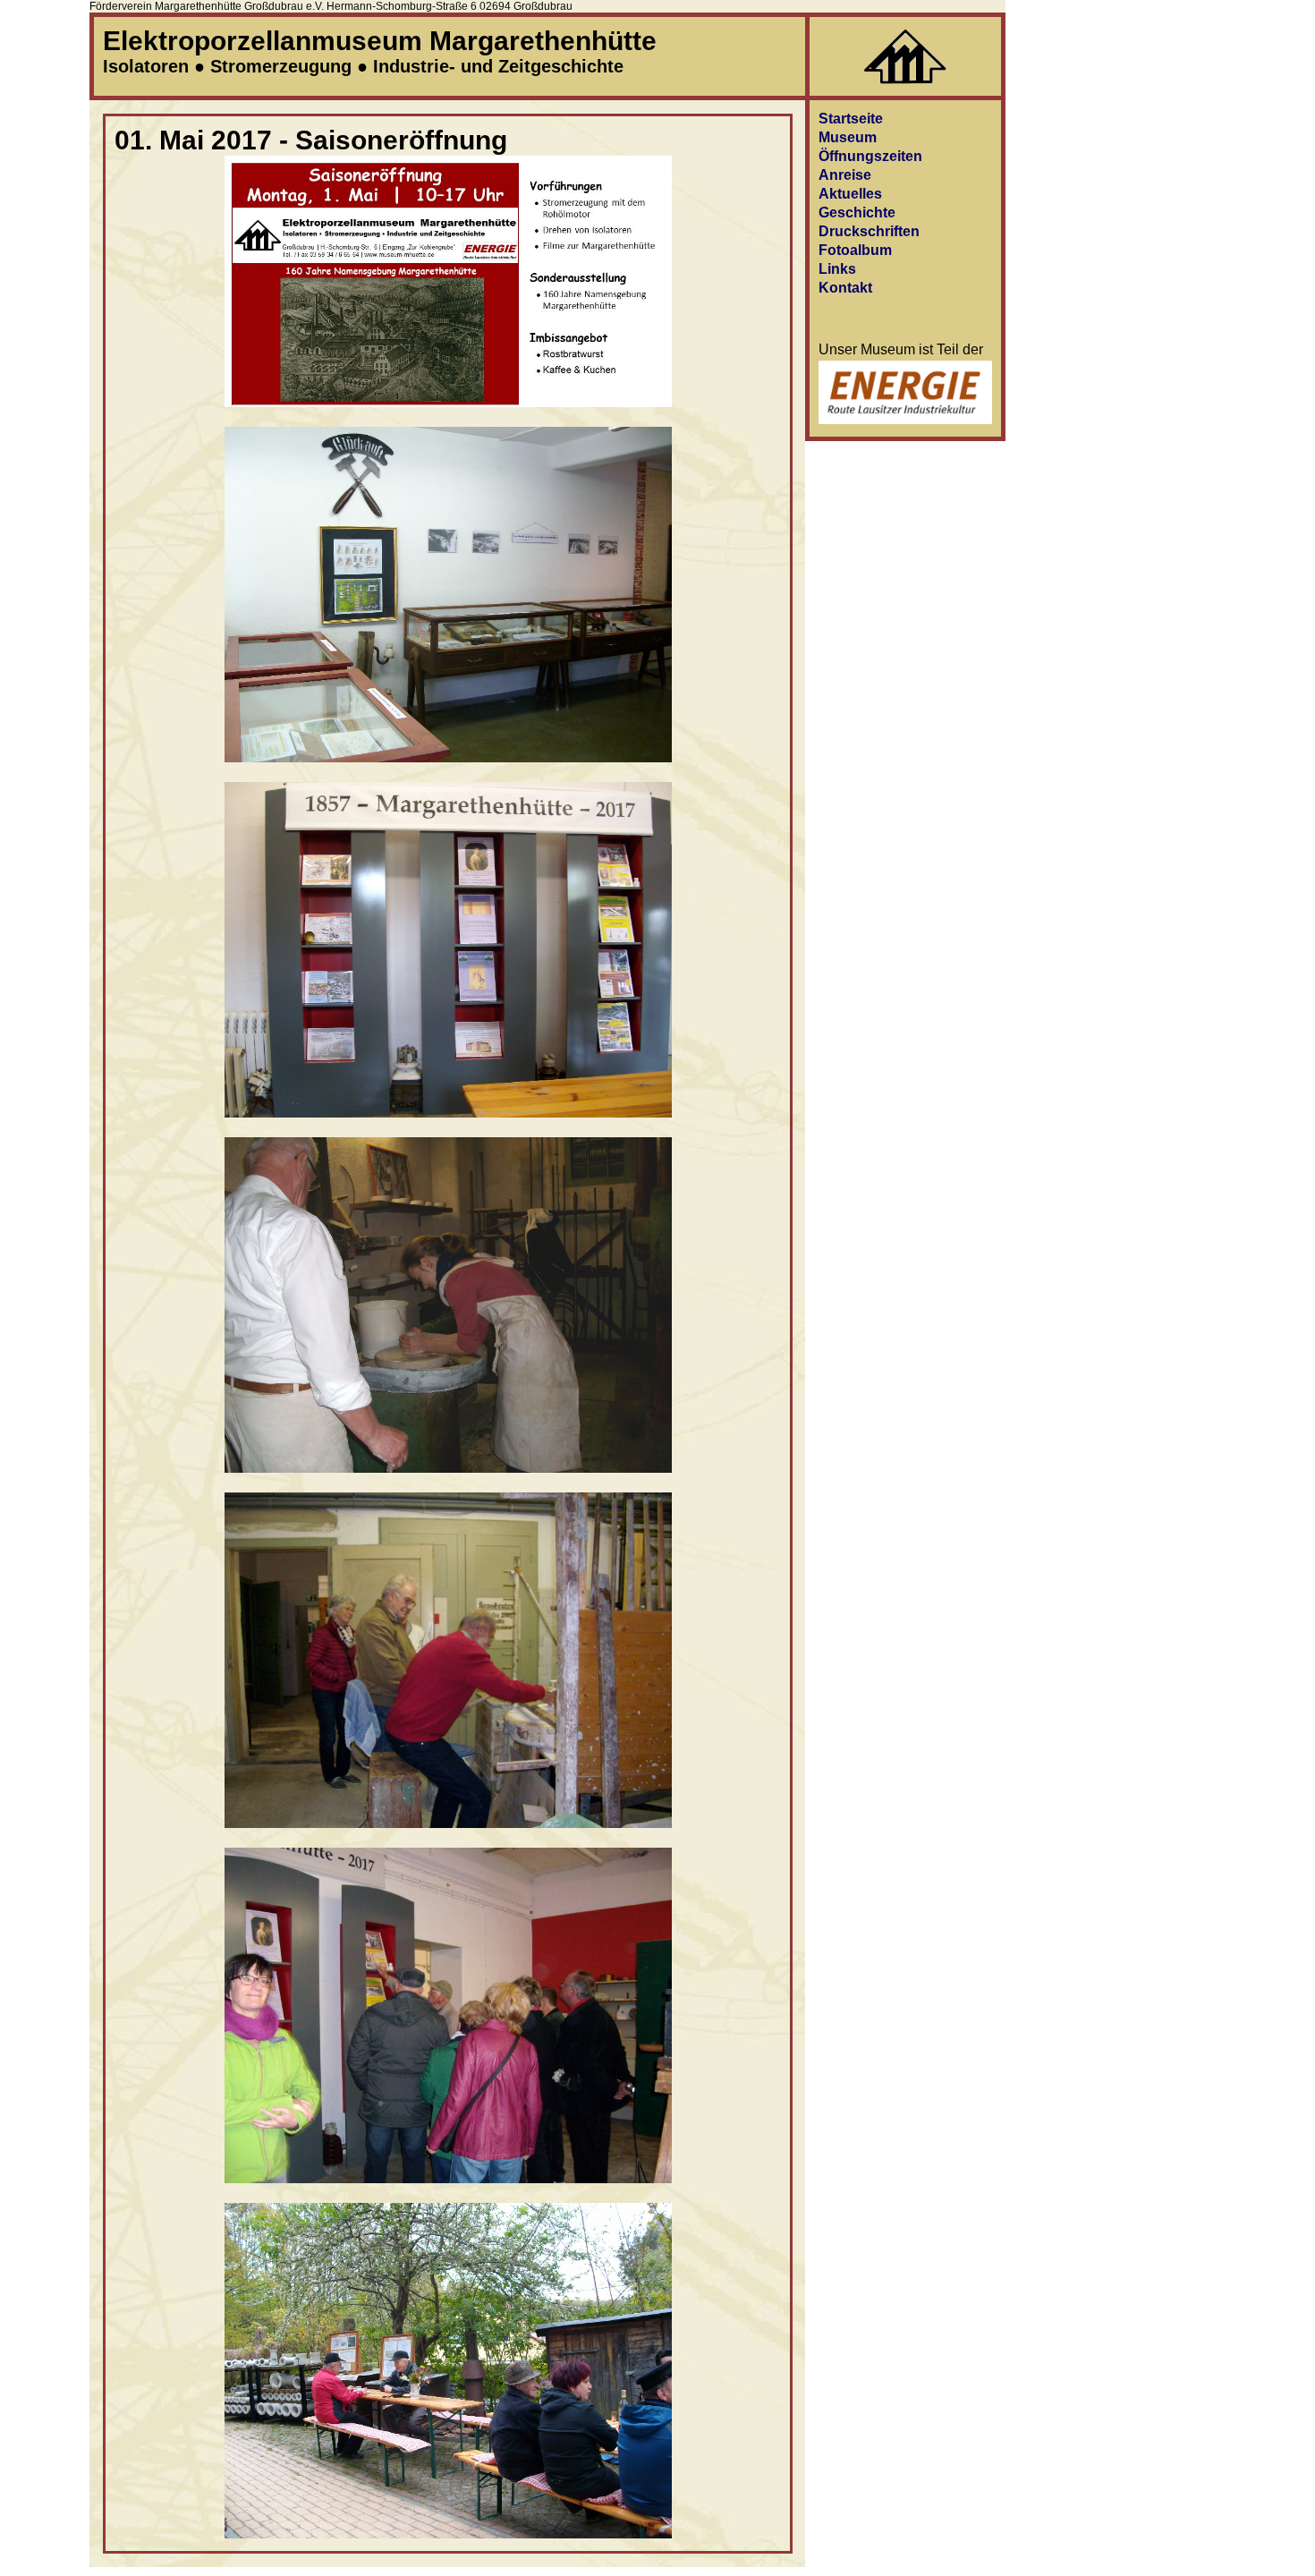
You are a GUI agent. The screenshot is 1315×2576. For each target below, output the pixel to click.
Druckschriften (869, 231)
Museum (848, 137)
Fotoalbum (855, 250)
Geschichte (857, 213)
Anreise (845, 175)
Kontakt (845, 288)
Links (837, 269)
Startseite (851, 119)
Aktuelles (850, 194)
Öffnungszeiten (870, 156)
